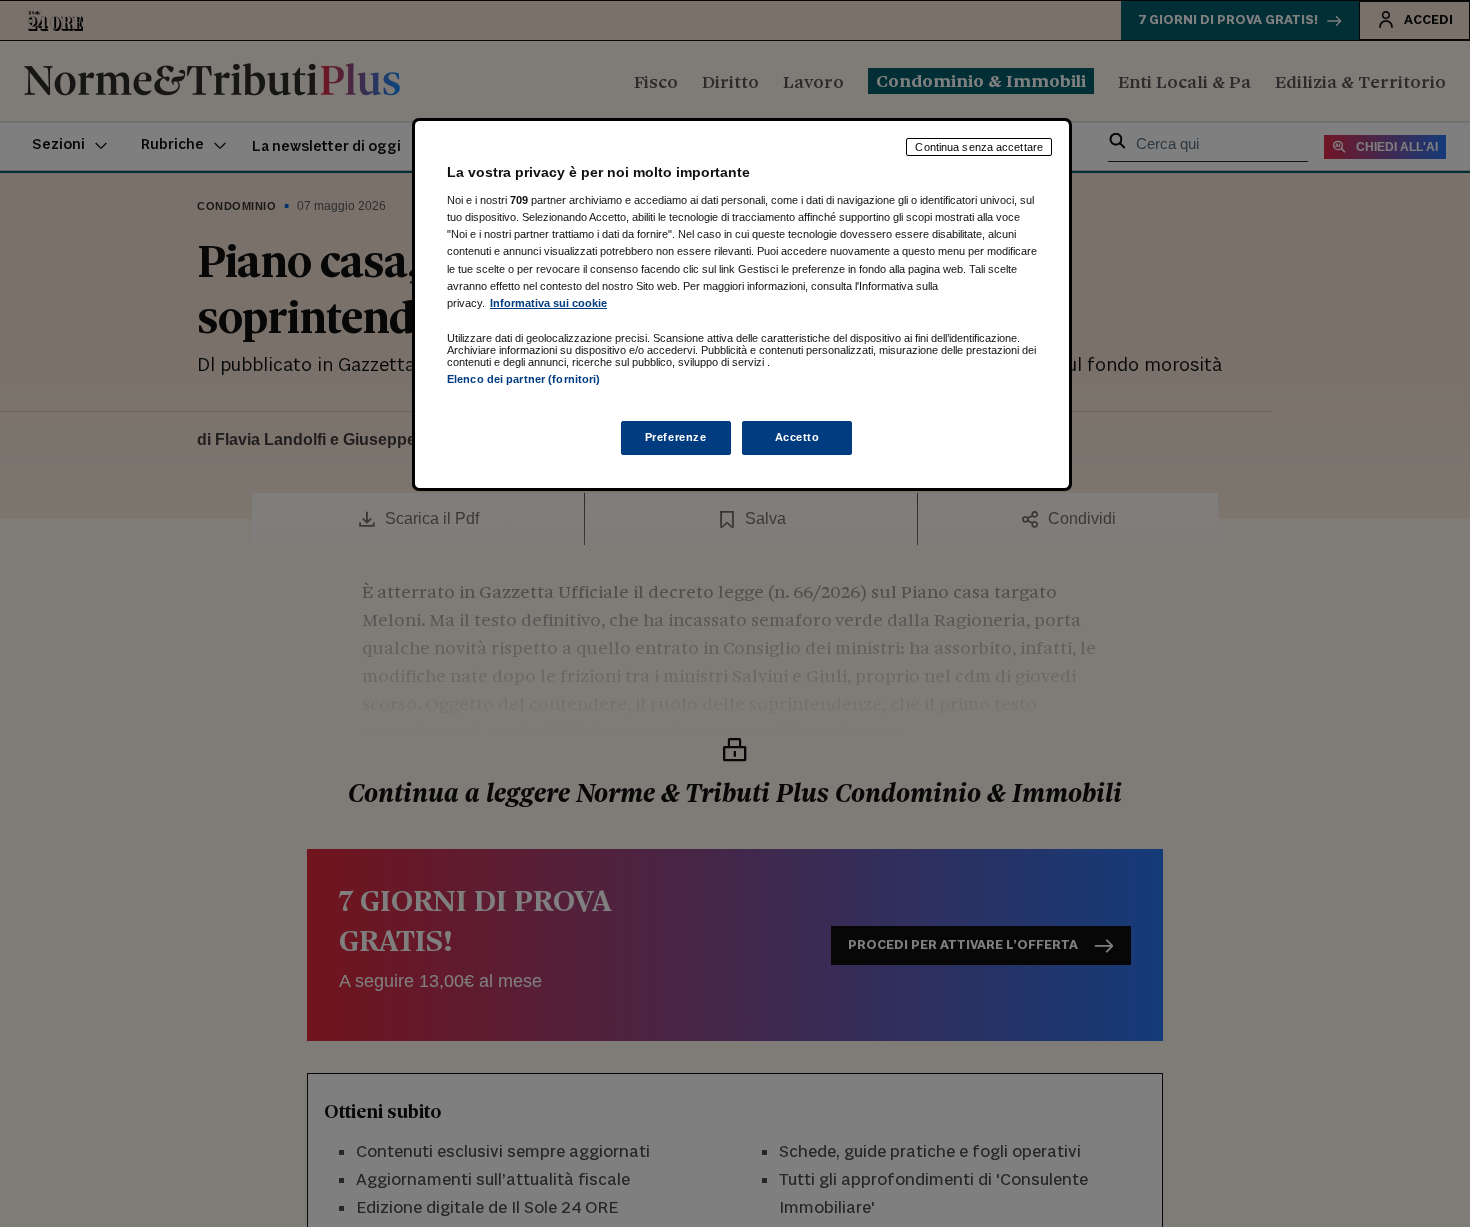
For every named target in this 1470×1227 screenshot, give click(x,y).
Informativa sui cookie (548, 303)
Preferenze (676, 437)
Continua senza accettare (979, 147)
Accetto (797, 437)
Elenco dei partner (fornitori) (523, 379)
